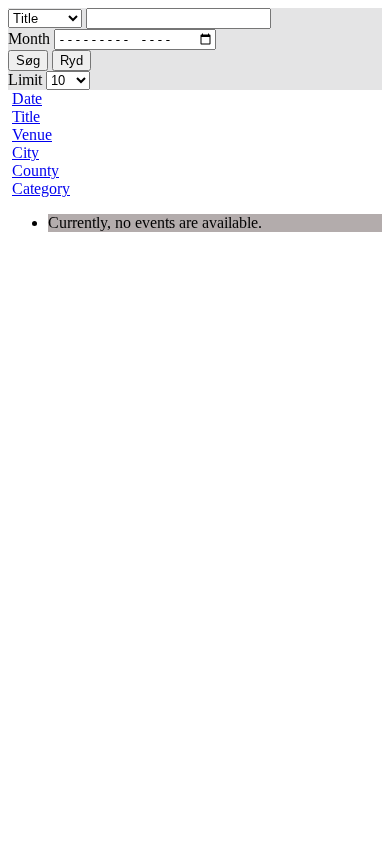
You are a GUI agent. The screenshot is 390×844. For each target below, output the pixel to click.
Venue (32, 134)
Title (26, 116)
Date (27, 98)
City (25, 152)
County (35, 170)
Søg (28, 60)
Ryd (71, 60)
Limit (25, 79)
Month (29, 38)
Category (41, 188)
